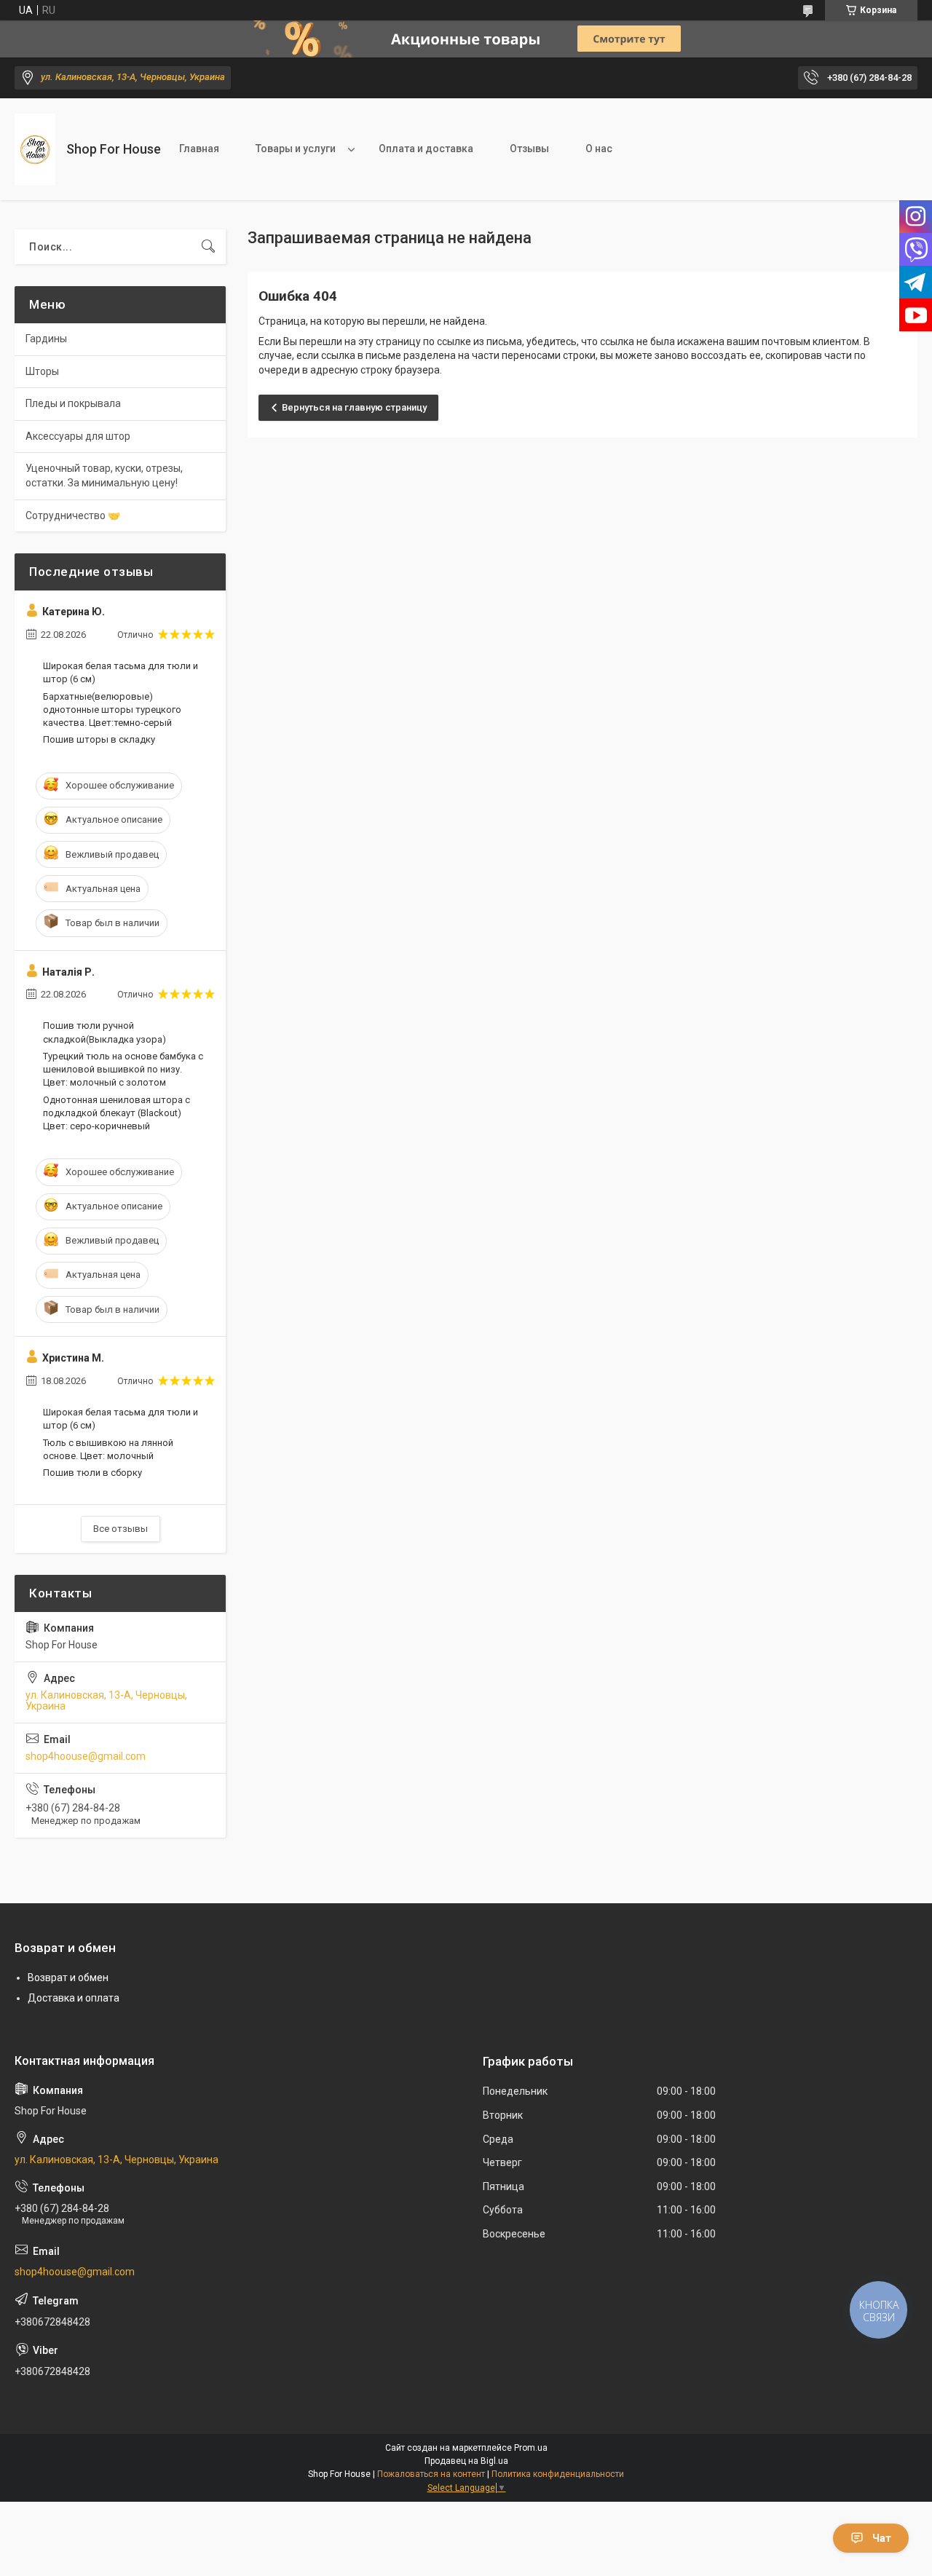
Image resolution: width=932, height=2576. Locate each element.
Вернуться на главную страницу (354, 407)
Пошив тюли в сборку (92, 1473)
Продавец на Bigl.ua (466, 2461)
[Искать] (208, 247)
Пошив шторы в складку (99, 739)
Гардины (46, 339)
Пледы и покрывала (73, 403)
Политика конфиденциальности (558, 2474)
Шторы (42, 371)
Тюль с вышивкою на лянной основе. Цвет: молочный (108, 1449)
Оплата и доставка (426, 149)
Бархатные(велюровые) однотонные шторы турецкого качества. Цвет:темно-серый (112, 710)
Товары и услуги (296, 149)
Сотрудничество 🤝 (73, 515)
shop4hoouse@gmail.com (86, 1756)
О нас (599, 149)
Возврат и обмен (68, 1978)
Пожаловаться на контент (431, 2474)
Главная (199, 149)
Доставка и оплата (74, 1998)
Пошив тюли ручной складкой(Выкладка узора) (104, 1032)
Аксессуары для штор (78, 436)
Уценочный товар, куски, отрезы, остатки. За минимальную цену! (104, 475)
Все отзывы (121, 1529)
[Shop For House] (35, 150)
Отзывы (529, 149)
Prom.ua (531, 2448)
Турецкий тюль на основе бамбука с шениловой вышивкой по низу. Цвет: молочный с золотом (123, 1069)
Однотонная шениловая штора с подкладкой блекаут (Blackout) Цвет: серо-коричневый (116, 1113)
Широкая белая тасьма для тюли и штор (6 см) (121, 672)
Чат (882, 2538)
